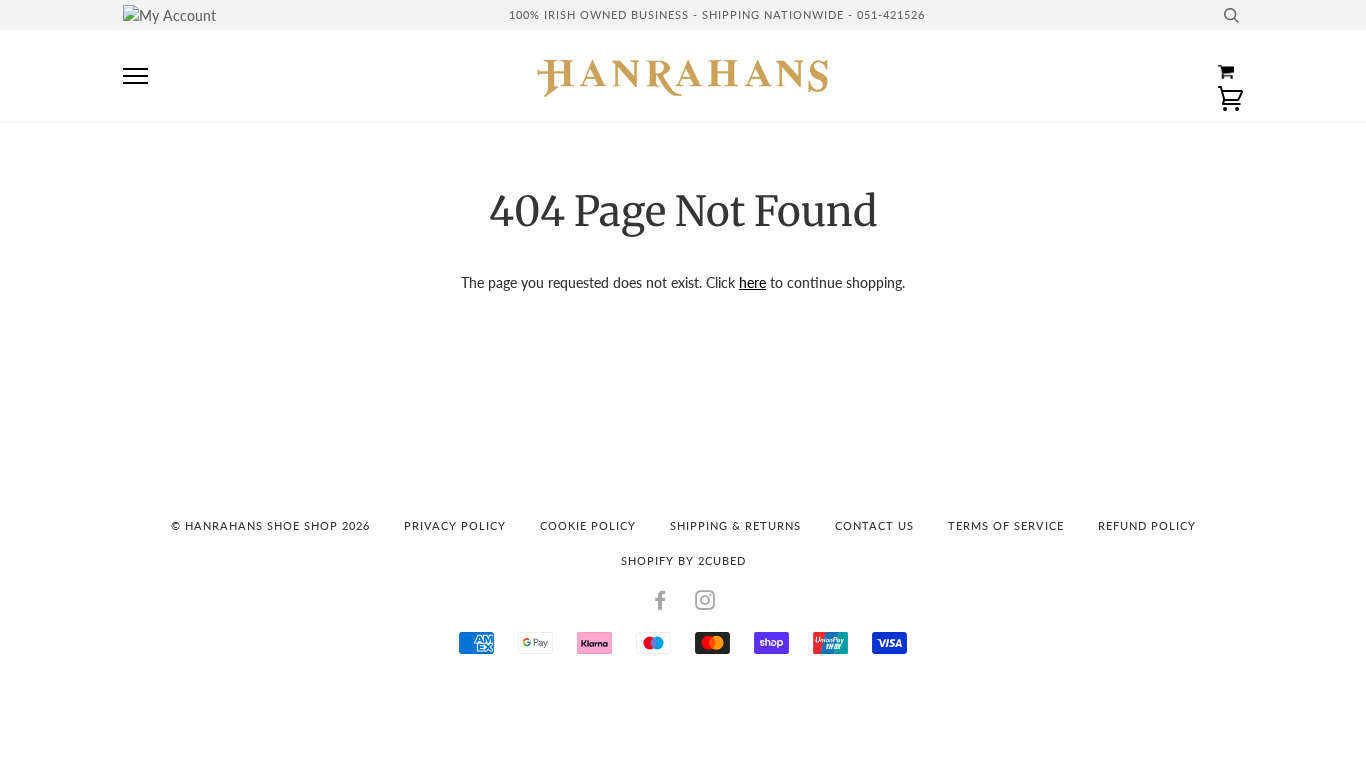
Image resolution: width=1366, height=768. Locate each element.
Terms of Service (1006, 525)
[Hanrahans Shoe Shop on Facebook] (660, 603)
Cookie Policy (588, 525)
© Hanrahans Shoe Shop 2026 (270, 525)
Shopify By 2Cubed (683, 560)
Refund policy (1147, 525)
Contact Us (874, 525)
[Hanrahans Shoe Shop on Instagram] (705, 603)
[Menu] (135, 76)
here (752, 282)
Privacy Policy (455, 525)
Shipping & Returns (735, 525)
